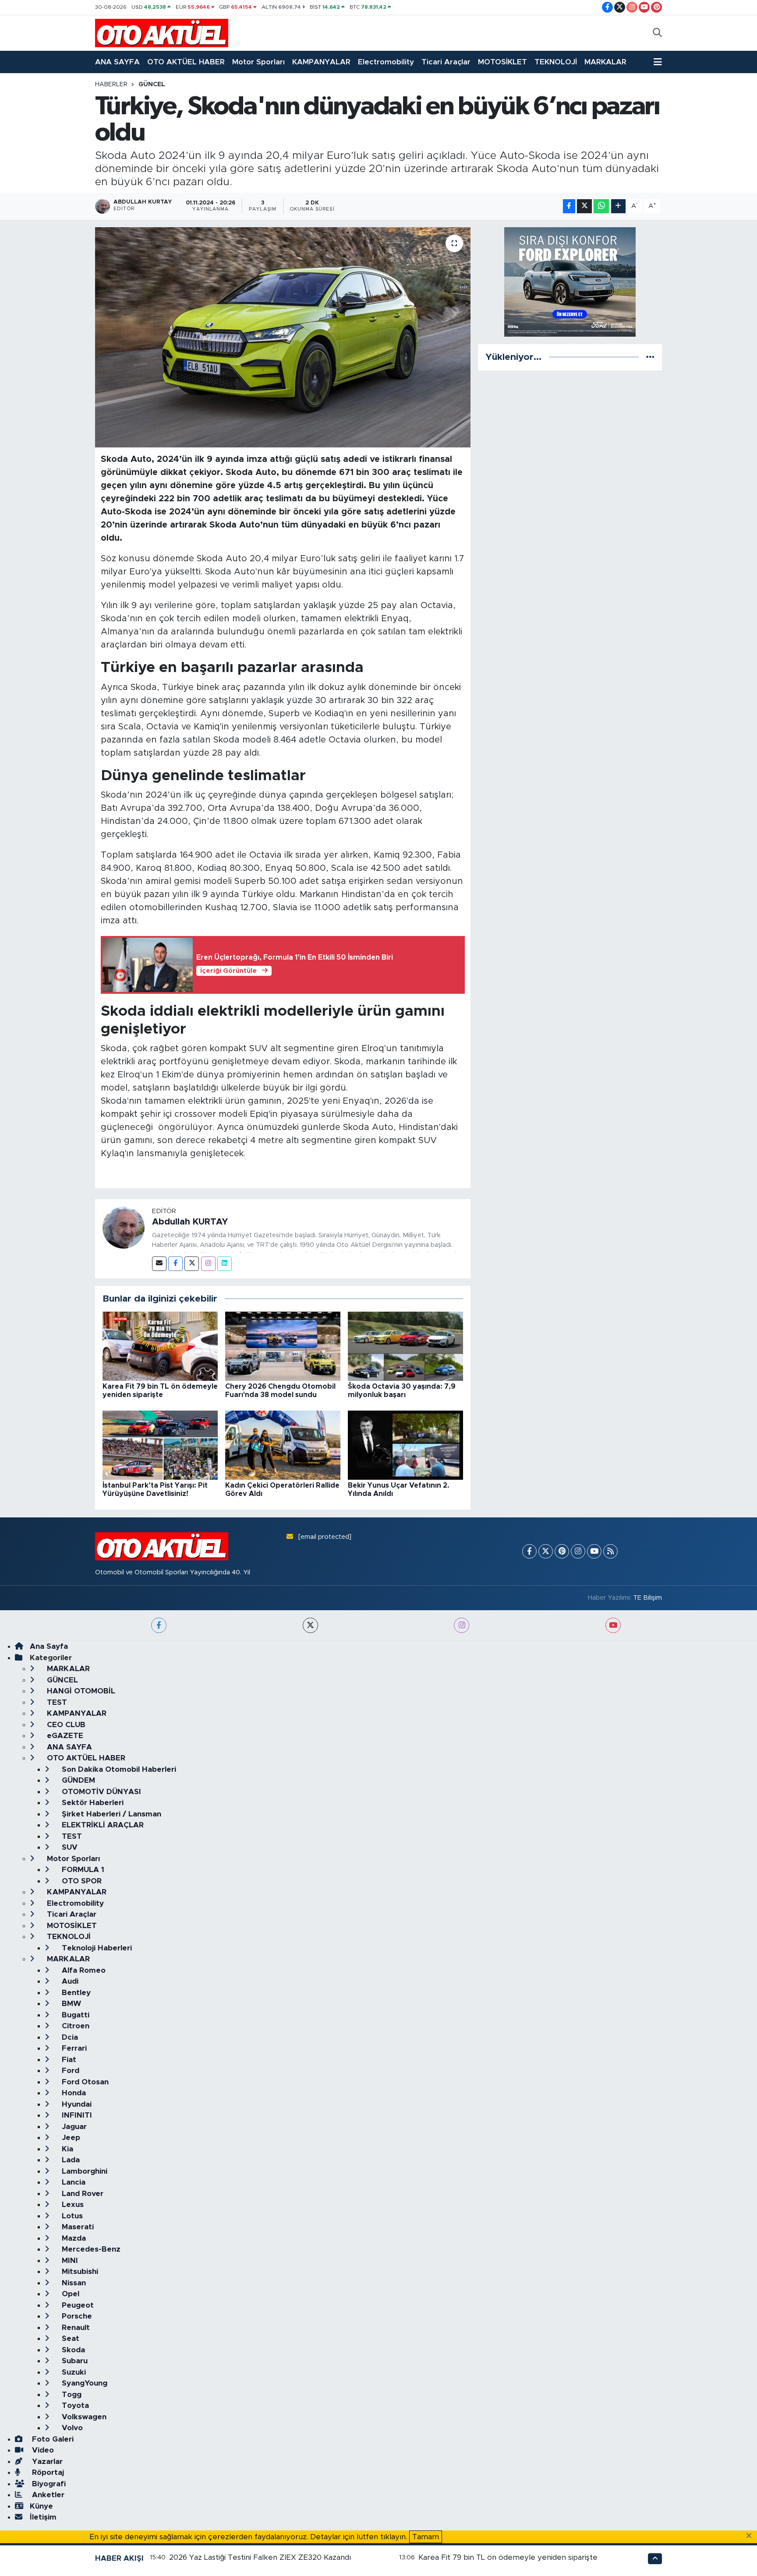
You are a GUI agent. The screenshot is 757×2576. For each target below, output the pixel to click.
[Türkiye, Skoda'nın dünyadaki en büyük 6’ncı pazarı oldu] (283, 337)
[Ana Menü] (658, 62)
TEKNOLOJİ (556, 62)
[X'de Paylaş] (584, 206)
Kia (66, 2149)
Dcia (69, 2037)
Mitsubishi (79, 2272)
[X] (546, 1551)
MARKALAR (605, 62)
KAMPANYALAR (321, 62)
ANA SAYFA (117, 62)
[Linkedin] (225, 1264)
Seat (69, 2338)
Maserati (77, 2227)
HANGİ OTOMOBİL (80, 1691)
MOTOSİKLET (502, 62)
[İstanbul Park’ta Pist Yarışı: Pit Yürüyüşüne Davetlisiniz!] (160, 1445)
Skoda (72, 2350)
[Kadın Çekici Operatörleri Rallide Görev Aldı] (283, 1445)
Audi (69, 1981)
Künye (41, 2506)
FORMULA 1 (82, 1870)
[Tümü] (650, 357)
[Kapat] (752, 2536)
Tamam (426, 2537)
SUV (69, 1847)
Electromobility (386, 62)
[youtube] (613, 1625)
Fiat (68, 2060)
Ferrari (73, 2048)
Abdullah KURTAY (190, 1222)
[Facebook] (175, 1264)
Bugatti (74, 2015)
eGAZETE (64, 1736)
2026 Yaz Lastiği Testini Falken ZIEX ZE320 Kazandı (260, 2557)
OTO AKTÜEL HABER (186, 62)
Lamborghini (83, 2171)
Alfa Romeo (83, 1970)
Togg (71, 2395)
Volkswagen (83, 2417)
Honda (73, 2093)
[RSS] (610, 1551)
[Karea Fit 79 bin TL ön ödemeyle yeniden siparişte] (160, 1346)
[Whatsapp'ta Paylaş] (601, 206)
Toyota (74, 2405)
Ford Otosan (84, 2082)
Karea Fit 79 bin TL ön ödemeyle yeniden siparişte (508, 2557)
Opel (69, 2294)
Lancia (73, 2182)
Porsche (76, 2316)
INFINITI (76, 2115)
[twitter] (310, 1625)
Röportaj (47, 2472)
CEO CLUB (65, 1725)
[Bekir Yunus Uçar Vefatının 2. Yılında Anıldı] (405, 1445)
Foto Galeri (52, 2439)
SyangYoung (83, 2383)
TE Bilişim (647, 1598)
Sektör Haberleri (92, 1803)
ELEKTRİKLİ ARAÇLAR (102, 1825)
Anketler (47, 2495)
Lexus (72, 2205)
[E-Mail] (159, 1264)
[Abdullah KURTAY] (124, 1227)
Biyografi (48, 2484)
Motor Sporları (258, 62)
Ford (69, 2071)
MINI (69, 2261)
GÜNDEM (77, 1780)
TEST (56, 1702)
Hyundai (76, 2104)
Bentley (75, 1993)
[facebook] (159, 1625)
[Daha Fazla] (618, 206)
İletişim (43, 2517)
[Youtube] (594, 1551)
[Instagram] (208, 1264)
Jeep (70, 2138)
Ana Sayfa (49, 1646)
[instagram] (462, 1625)
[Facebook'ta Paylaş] (569, 206)
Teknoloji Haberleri (96, 1948)
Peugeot (77, 2305)
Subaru (74, 2361)
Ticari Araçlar (446, 62)
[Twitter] (192, 1264)
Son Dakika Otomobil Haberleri (118, 1769)
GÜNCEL (152, 84)
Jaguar (73, 2127)
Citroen (74, 2026)
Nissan (73, 2283)
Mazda (73, 2238)
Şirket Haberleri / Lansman (110, 1814)
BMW (70, 2004)
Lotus (71, 2216)
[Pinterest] (562, 1551)
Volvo (71, 2428)
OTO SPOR (81, 1881)
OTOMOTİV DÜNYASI (100, 1792)
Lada (70, 2160)
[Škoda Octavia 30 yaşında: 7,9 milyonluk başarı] (405, 1346)
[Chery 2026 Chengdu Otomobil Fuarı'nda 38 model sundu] (283, 1346)
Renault (75, 2328)
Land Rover (81, 2194)
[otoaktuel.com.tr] (162, 33)
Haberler (111, 84)
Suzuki (73, 2372)
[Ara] (657, 33)
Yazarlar (46, 2462)
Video (42, 2450)
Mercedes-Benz (90, 2249)
